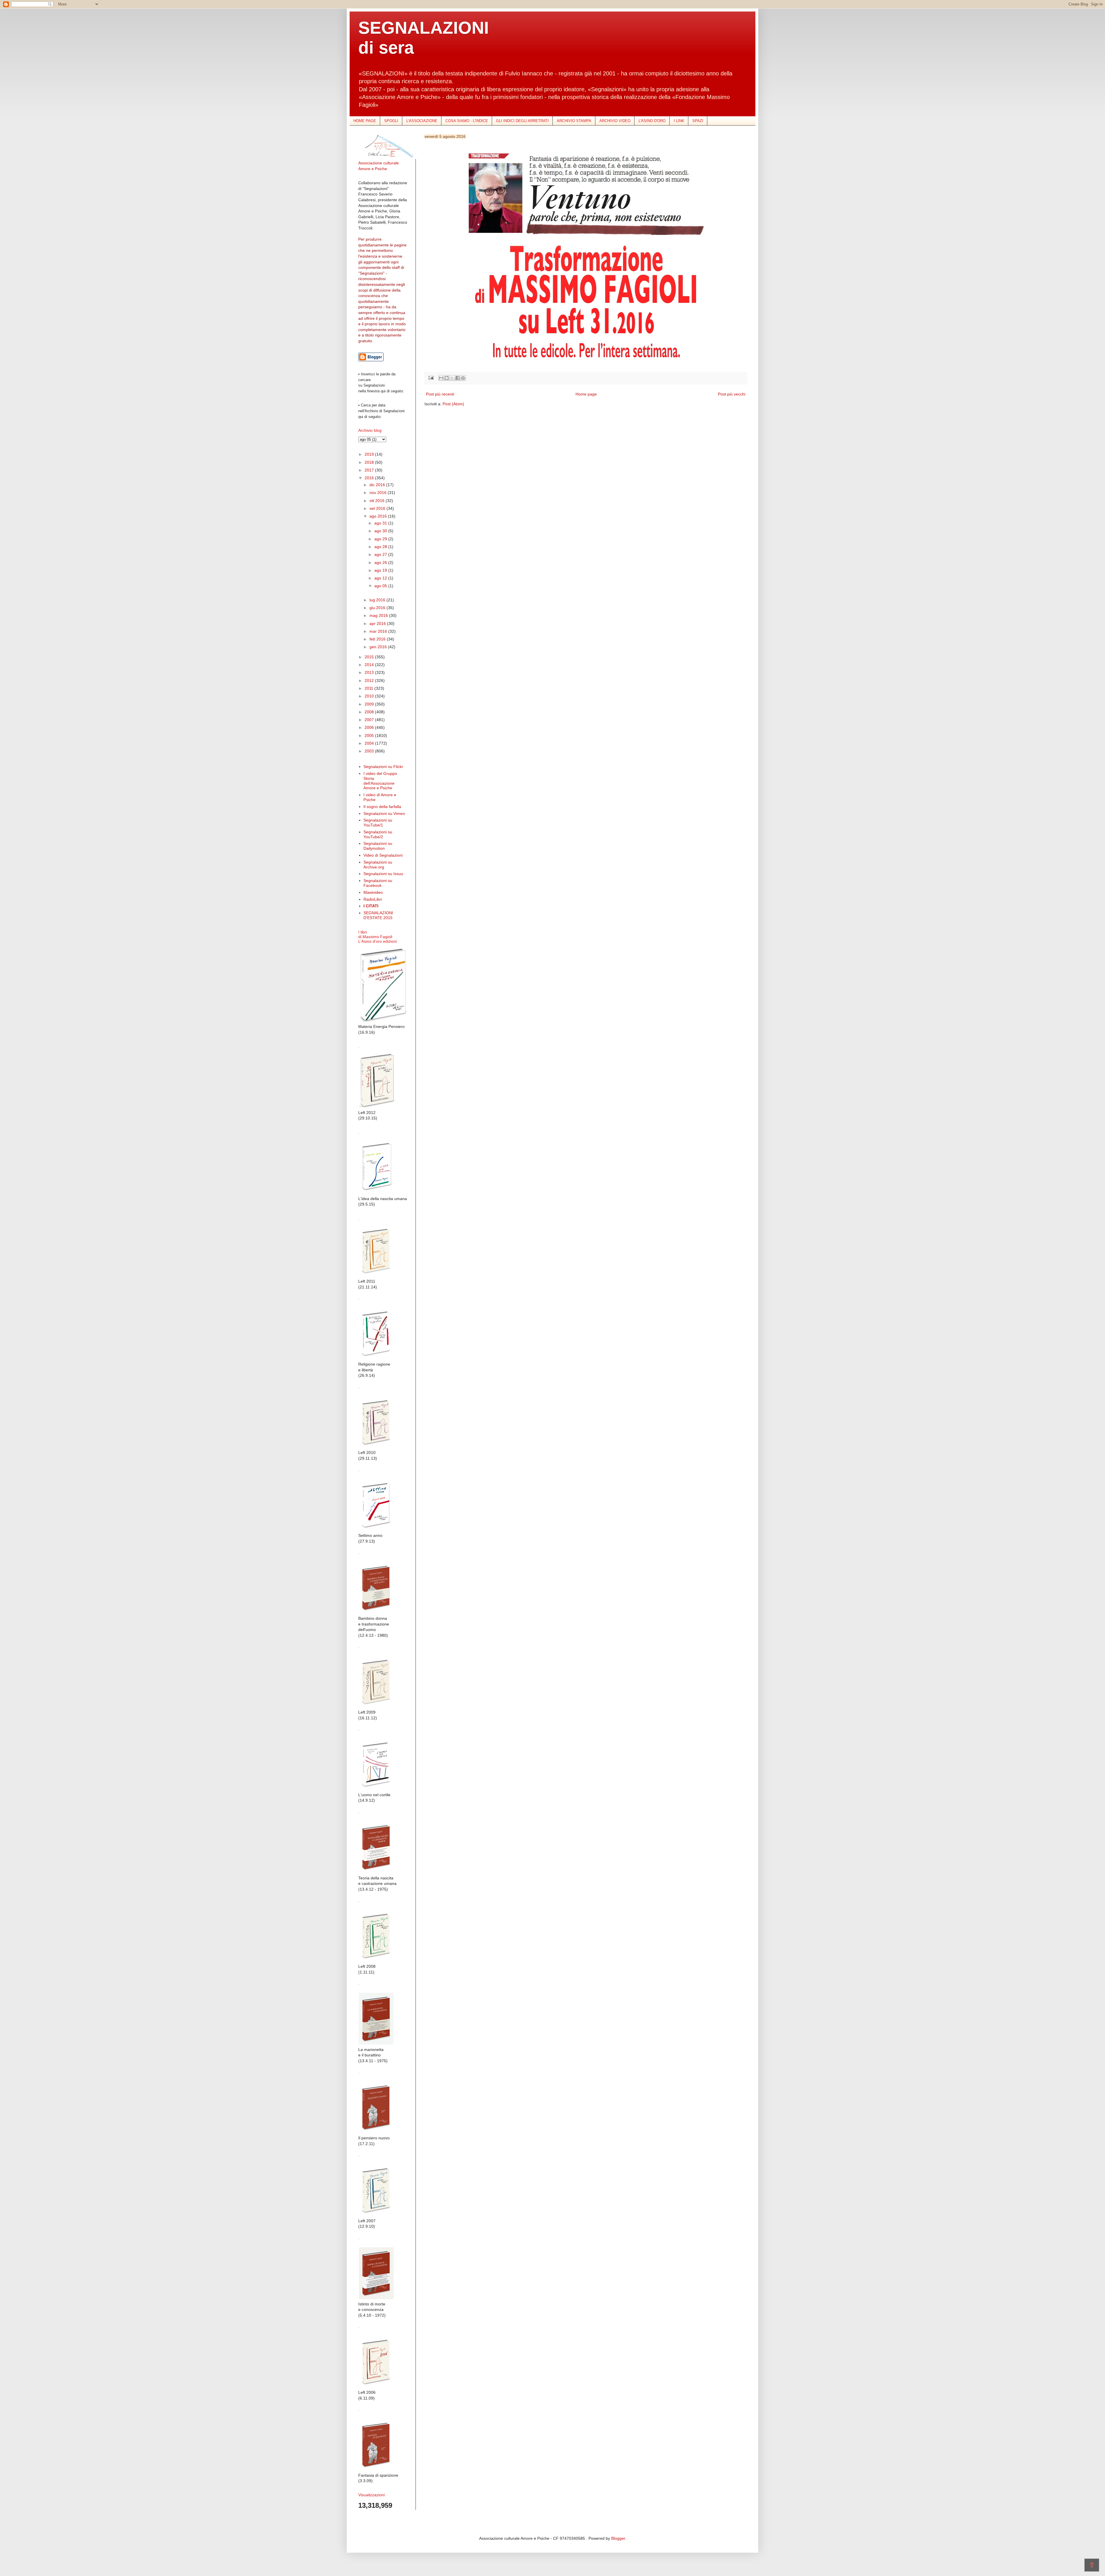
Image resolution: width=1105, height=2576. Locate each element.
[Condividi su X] (452, 378)
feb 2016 (378, 639)
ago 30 (381, 531)
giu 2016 (378, 608)
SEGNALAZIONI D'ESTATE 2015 (378, 915)
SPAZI (698, 121)
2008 (370, 712)
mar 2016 (379, 631)
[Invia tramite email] (441, 378)
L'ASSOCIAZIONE (422, 121)
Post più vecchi (732, 394)
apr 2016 (378, 623)
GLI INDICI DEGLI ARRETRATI (522, 121)
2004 (370, 743)
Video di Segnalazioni (383, 855)
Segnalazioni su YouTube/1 (378, 823)
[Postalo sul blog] (447, 378)
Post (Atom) (453, 404)
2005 (370, 735)
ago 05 (381, 586)
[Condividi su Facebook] (458, 378)
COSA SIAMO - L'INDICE (467, 121)
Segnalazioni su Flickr (383, 767)
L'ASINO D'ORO (652, 121)
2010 (370, 696)
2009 (370, 704)
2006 (370, 727)
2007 (370, 720)
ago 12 (381, 578)
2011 (369, 688)
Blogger (618, 2538)
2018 (370, 462)
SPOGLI (391, 121)
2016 (370, 478)
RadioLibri (373, 899)
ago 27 (381, 554)
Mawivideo (373, 892)
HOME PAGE (365, 121)
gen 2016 (379, 647)
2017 (370, 470)
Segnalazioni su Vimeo (384, 813)
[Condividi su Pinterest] (463, 378)
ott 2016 (378, 501)
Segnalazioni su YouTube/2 (378, 834)
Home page (586, 394)
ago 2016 (379, 516)
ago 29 (381, 539)
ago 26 (381, 562)
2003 (370, 751)
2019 (370, 454)
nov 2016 (379, 493)
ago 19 (381, 570)
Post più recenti (440, 394)
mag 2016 (379, 615)
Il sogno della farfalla (382, 807)
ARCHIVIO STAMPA (574, 121)
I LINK (679, 121)
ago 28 (381, 547)
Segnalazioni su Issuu (383, 874)
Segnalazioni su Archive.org (378, 865)
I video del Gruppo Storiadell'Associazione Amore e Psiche (380, 781)
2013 (370, 672)
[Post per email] (431, 378)
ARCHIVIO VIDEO (615, 121)
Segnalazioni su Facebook (378, 883)
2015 (370, 657)
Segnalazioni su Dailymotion (378, 846)
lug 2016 (378, 600)
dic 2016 (378, 485)
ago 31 (381, 523)
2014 (370, 665)
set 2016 (378, 508)
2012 (370, 680)
